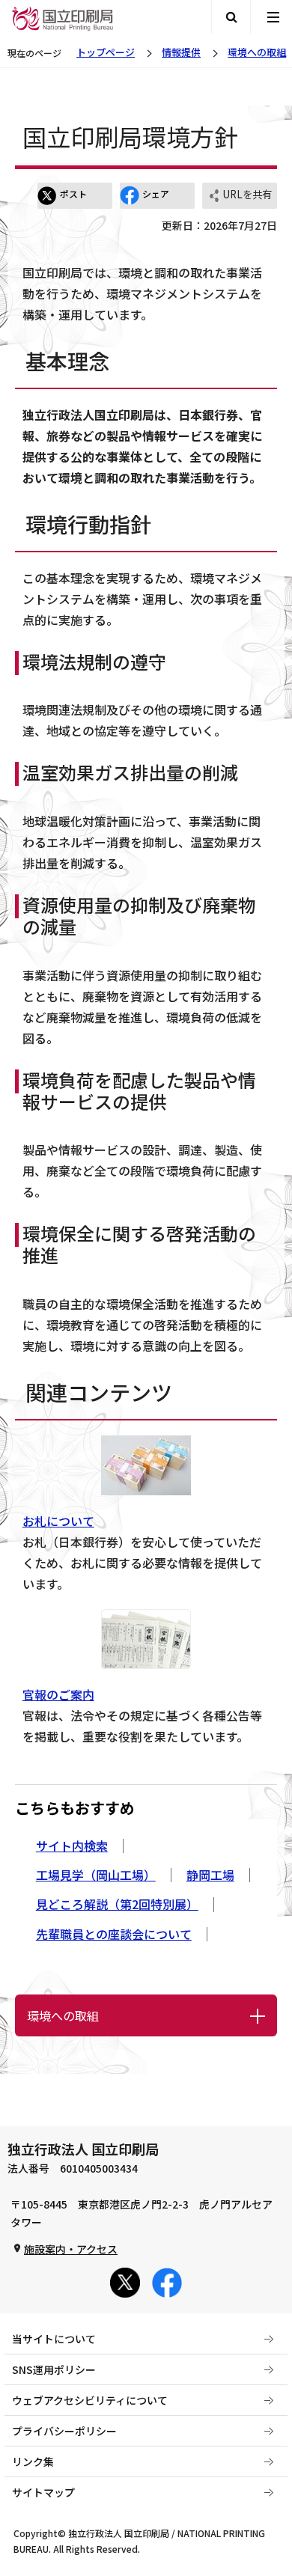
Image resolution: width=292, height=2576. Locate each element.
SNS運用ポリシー (54, 2369)
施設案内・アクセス (71, 2249)
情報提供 (181, 52)
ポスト (73, 193)
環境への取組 (257, 52)
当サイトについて (54, 2339)
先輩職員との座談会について (114, 1934)
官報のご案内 (58, 1694)
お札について (58, 1521)
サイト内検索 (72, 1846)
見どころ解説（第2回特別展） (117, 1904)
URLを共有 (247, 194)
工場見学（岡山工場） (96, 1875)
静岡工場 (210, 1875)
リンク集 (33, 2461)
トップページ (106, 52)
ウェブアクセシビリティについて (90, 2400)
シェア (156, 193)
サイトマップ (43, 2492)
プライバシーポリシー (64, 2431)
